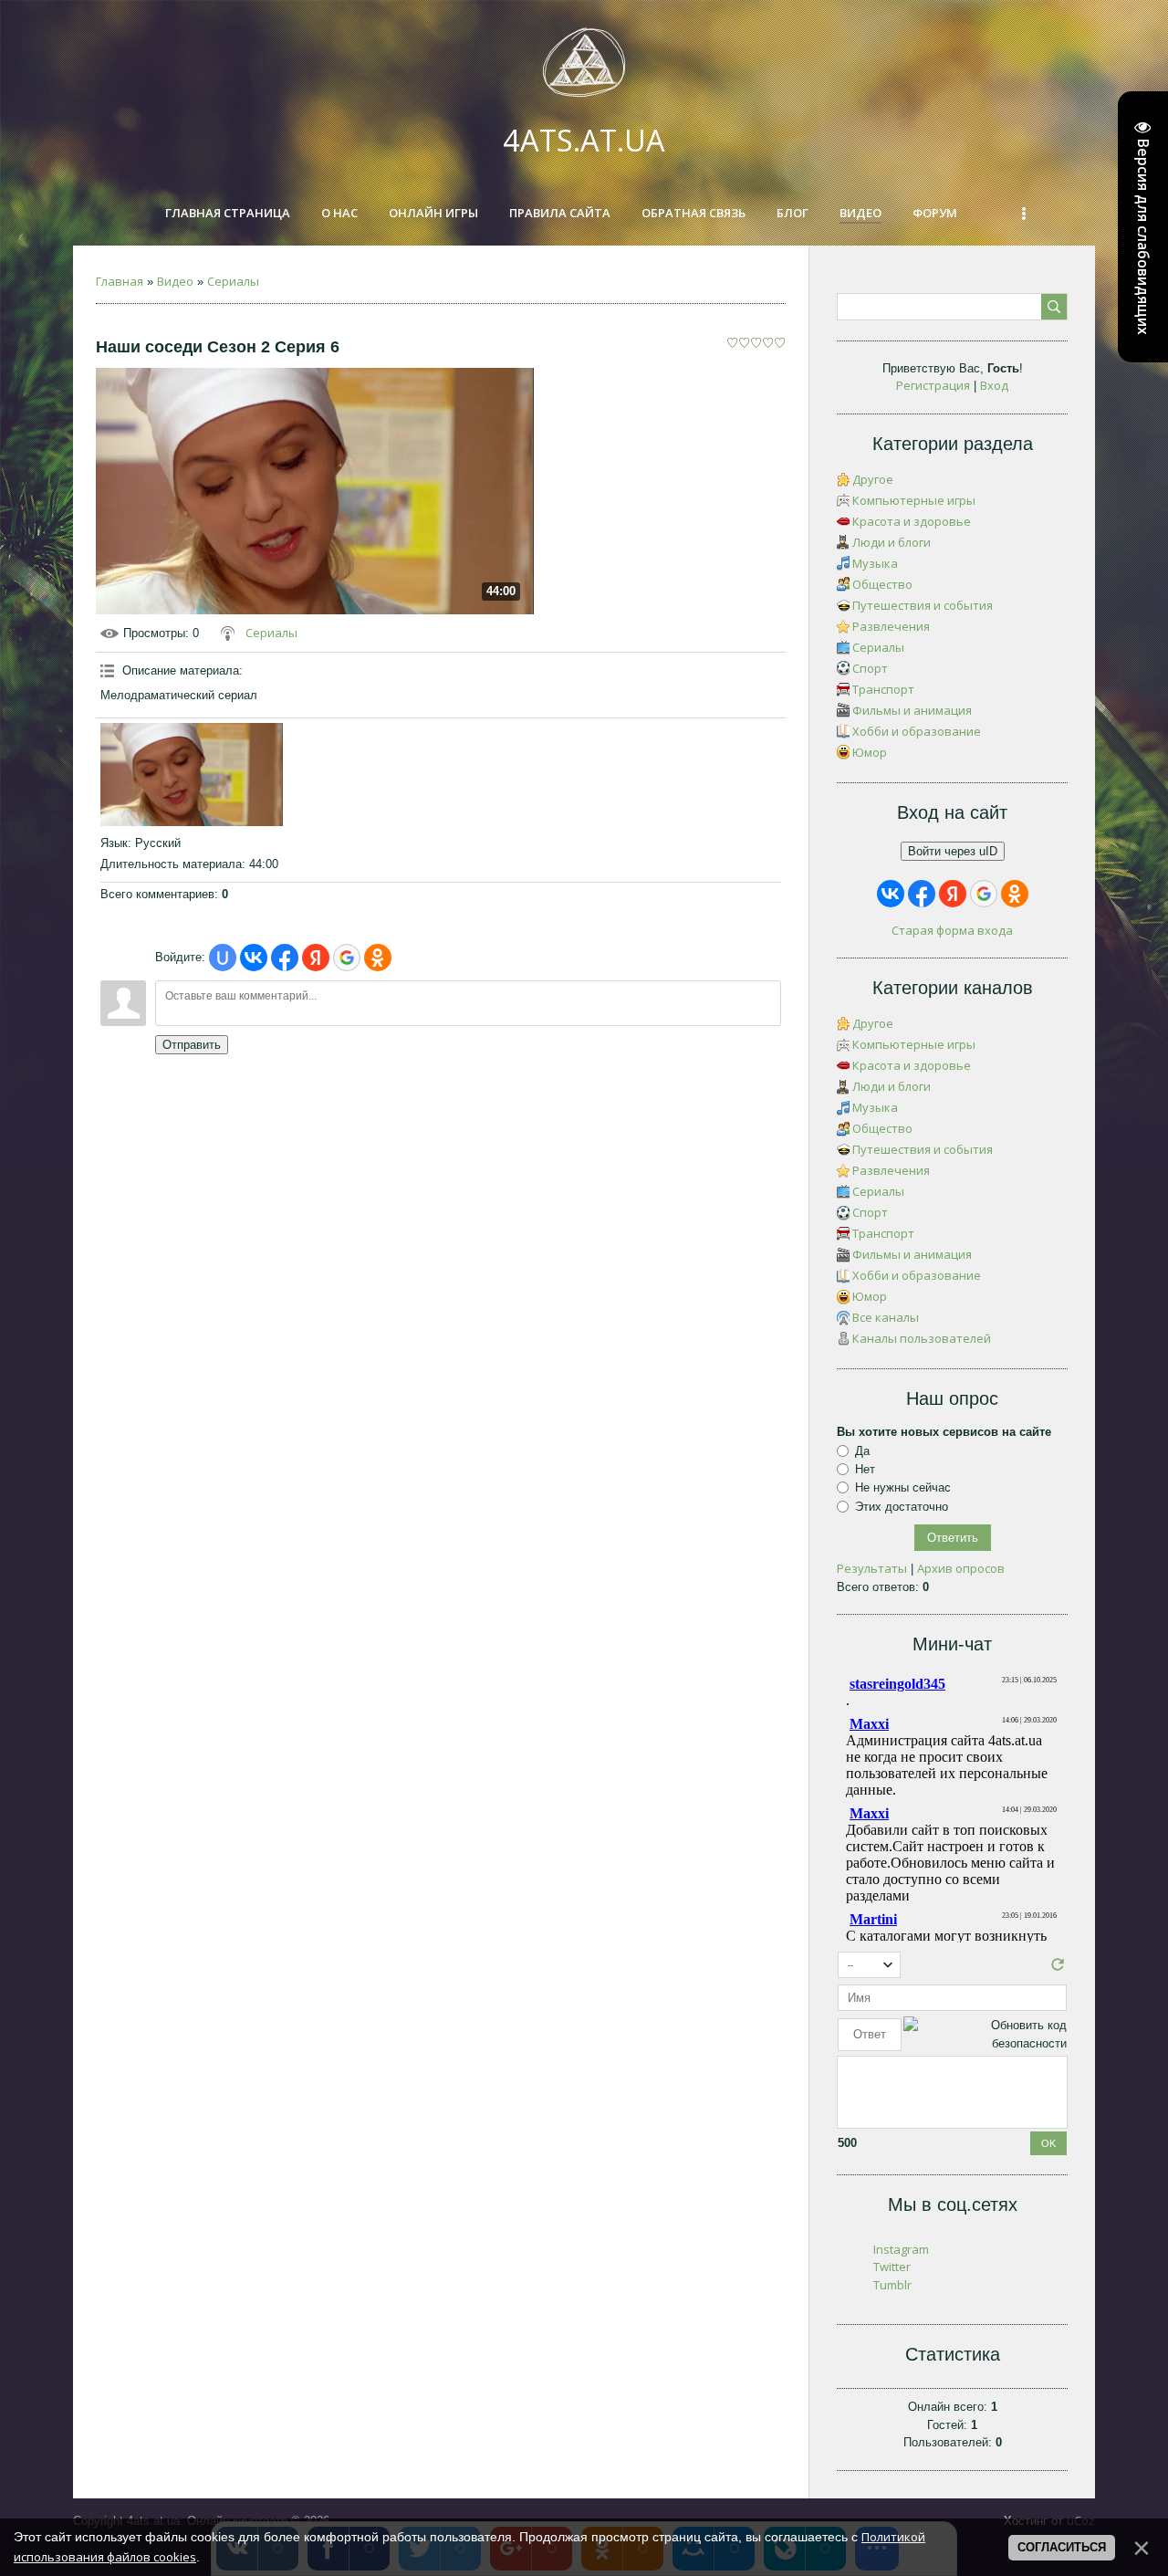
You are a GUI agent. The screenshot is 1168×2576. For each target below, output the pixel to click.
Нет (865, 1469)
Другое (873, 479)
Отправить (192, 1045)
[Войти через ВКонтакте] (254, 958)
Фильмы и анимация (912, 710)
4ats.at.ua (584, 140)
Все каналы (886, 1317)
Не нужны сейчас (903, 1487)
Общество (882, 584)
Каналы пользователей (922, 1338)
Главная (120, 281)
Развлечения (891, 626)
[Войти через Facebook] (285, 958)
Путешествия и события (923, 605)
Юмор (870, 752)
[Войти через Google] (347, 958)
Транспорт (883, 689)
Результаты (872, 1568)
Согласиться (1062, 2547)
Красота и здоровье (912, 521)
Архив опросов (961, 1568)
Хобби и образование (917, 731)
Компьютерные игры (914, 500)
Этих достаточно (902, 1507)
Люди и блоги (892, 542)
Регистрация (933, 385)
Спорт (870, 668)
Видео (175, 281)
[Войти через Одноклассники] (378, 958)
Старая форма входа (952, 930)
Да (862, 1451)
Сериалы (233, 281)
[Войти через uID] (223, 958)
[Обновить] (1058, 1969)
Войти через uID (953, 851)
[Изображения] (192, 774)
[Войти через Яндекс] (316, 958)
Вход (994, 385)
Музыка (875, 563)
